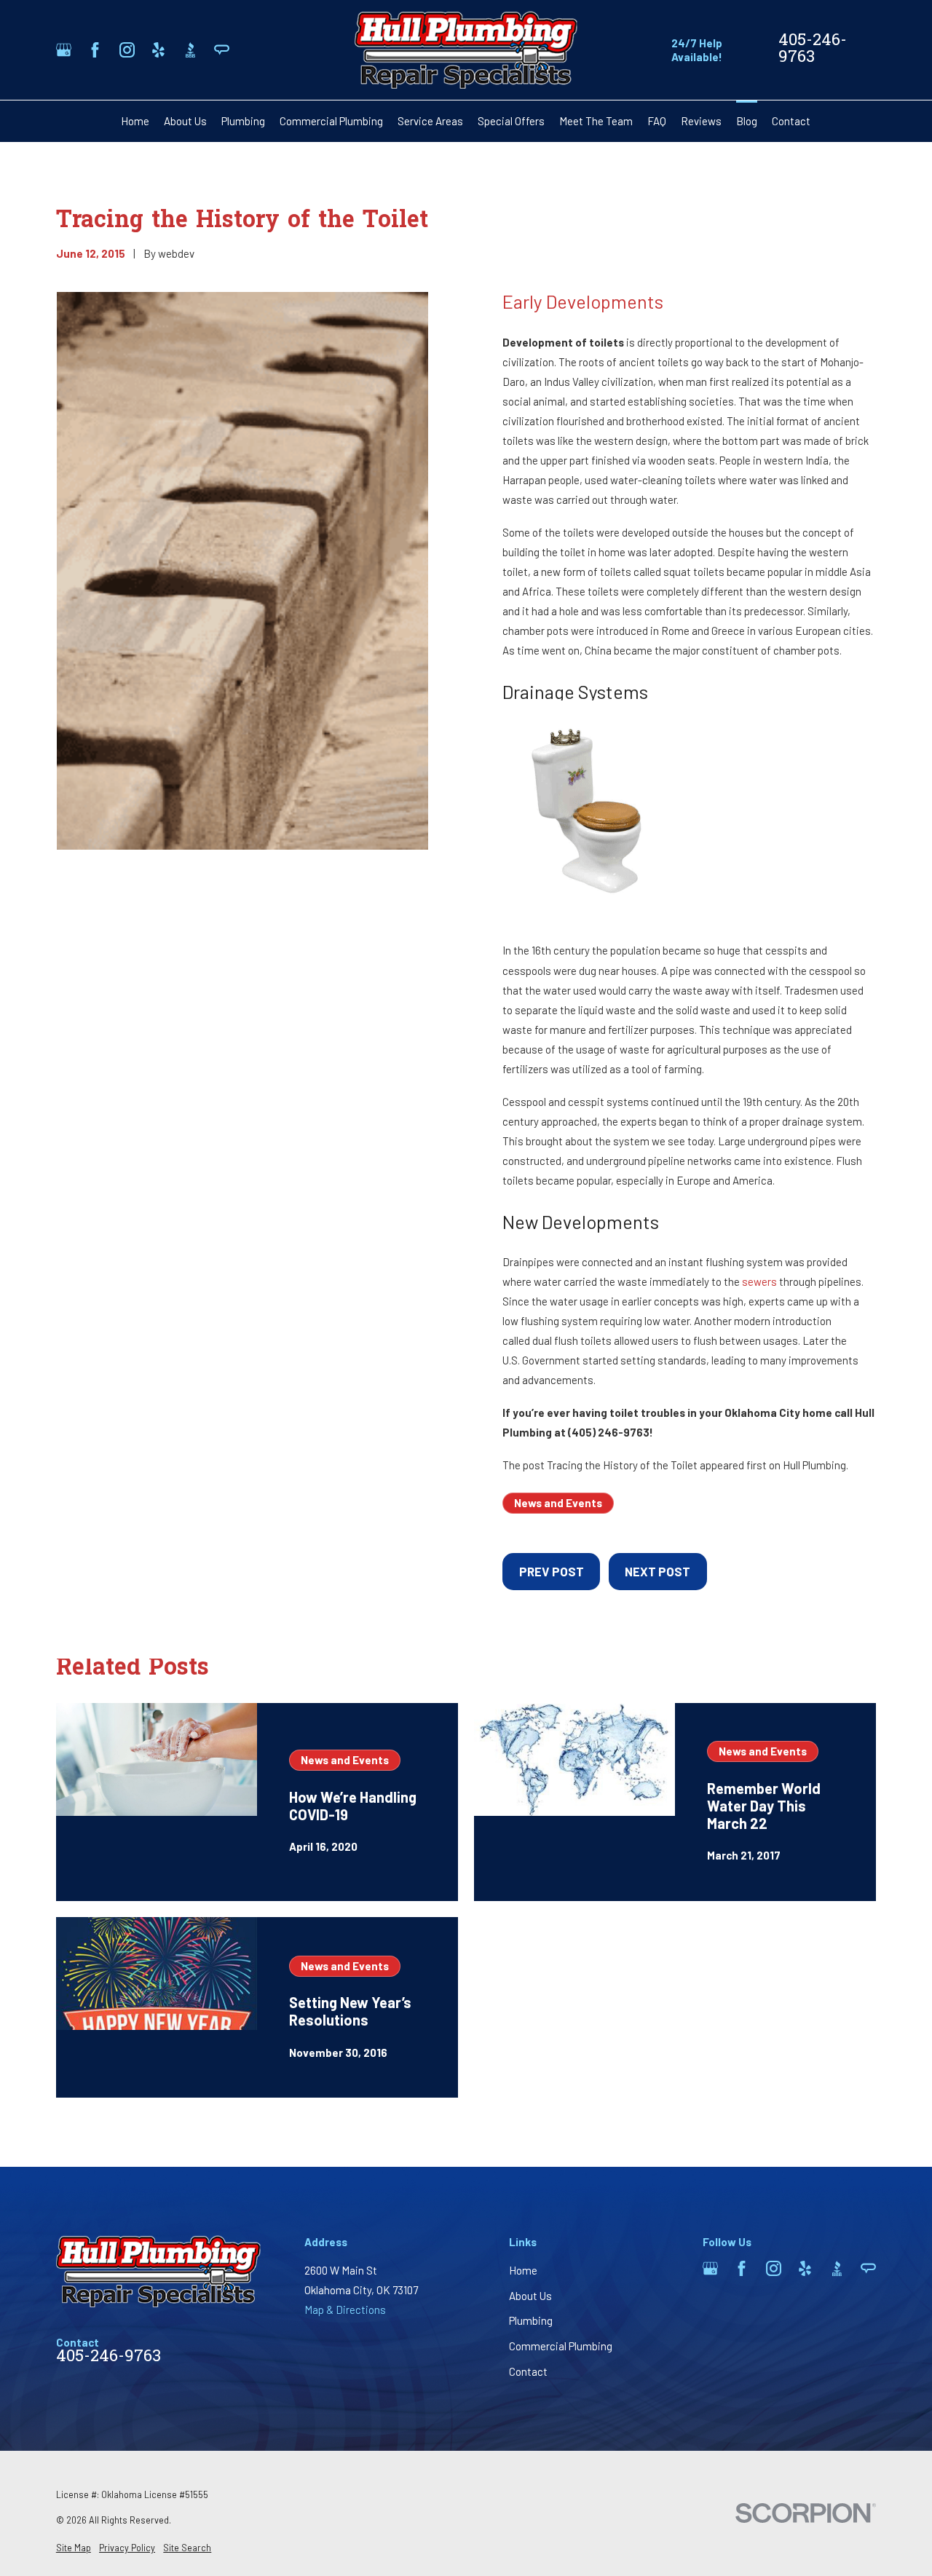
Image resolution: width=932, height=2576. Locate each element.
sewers (759, 1281)
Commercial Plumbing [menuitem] (331, 121)
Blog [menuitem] (747, 121)
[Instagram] (127, 50)
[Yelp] (158, 50)
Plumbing (531, 2320)
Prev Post (552, 1571)
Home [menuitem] (135, 121)
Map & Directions (345, 2310)
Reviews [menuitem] (701, 121)
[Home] (466, 50)
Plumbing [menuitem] (243, 121)
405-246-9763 (813, 50)
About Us (530, 2296)
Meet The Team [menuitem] (596, 121)
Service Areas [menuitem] (430, 121)
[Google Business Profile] (64, 50)
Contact (528, 2371)
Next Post (657, 1571)
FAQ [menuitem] (657, 121)
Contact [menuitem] (791, 121)
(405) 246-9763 (609, 1432)
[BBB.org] (190, 50)
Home (523, 2270)
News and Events (558, 1503)
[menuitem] (74, 2548)
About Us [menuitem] (185, 121)
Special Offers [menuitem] (511, 121)
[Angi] (222, 50)
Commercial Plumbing (561, 2346)
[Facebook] (95, 50)
